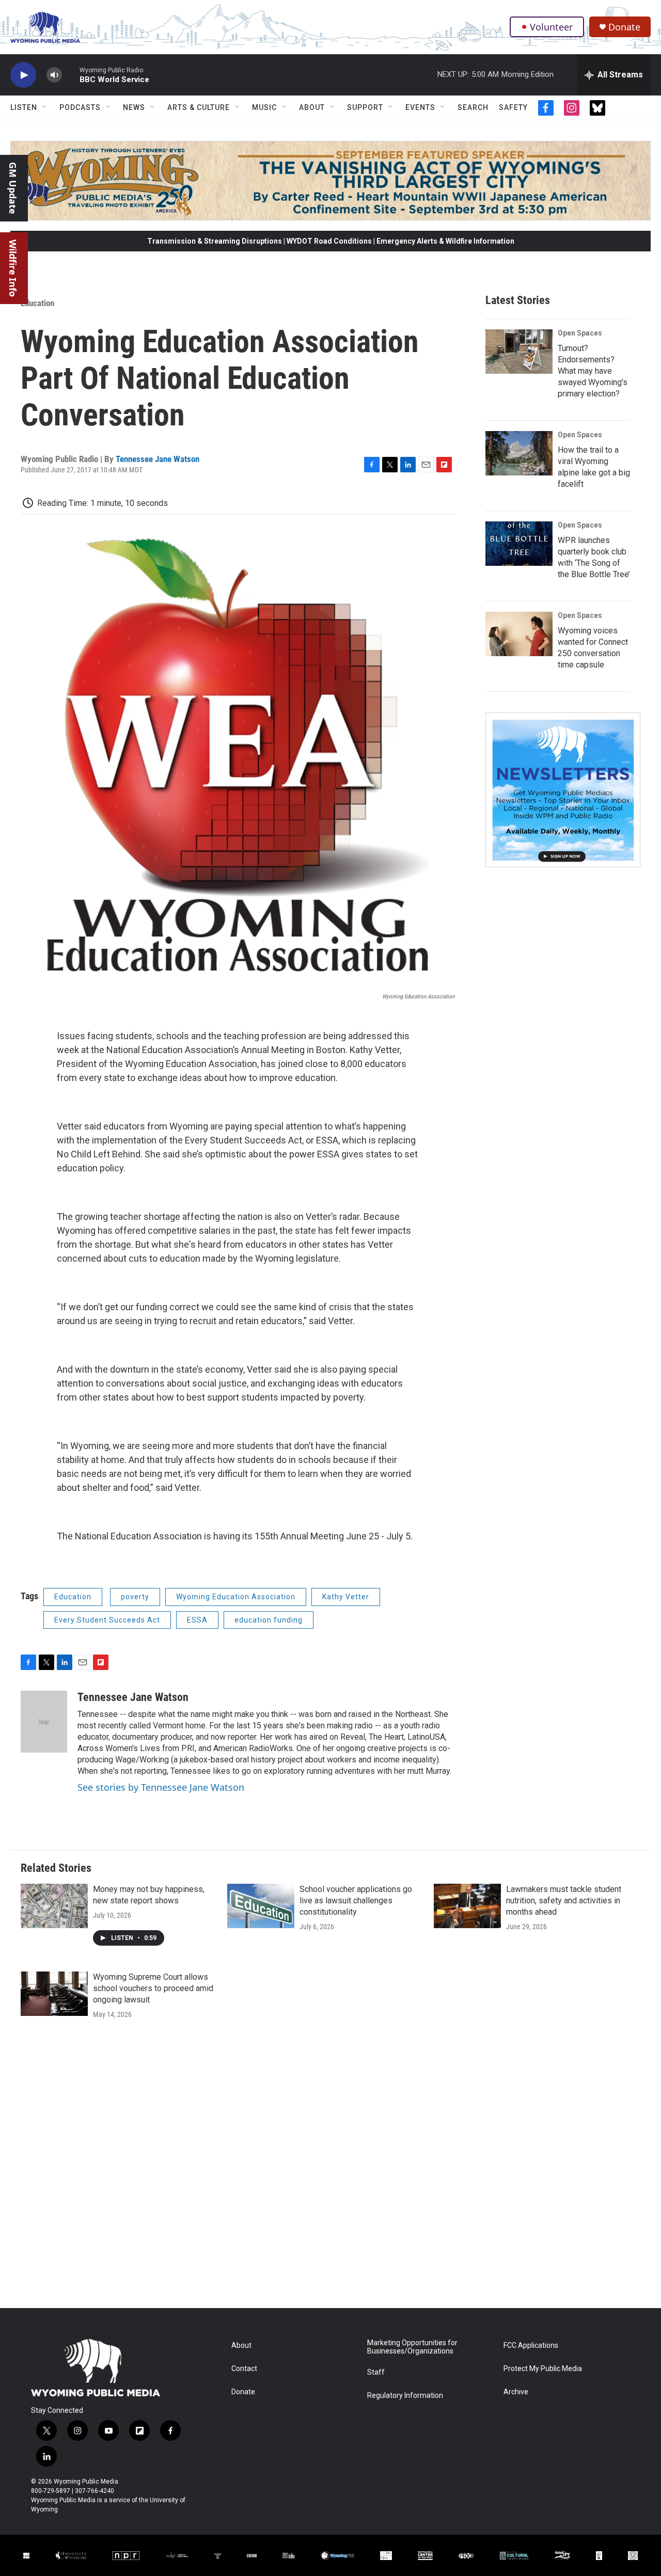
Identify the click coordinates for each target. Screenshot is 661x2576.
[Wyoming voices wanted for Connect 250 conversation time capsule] (519, 634)
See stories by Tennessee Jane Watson (161, 1787)
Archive (516, 2392)
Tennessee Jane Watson (158, 459)
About (312, 107)
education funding (269, 1620)
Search (473, 107)
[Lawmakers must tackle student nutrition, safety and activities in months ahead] (467, 1906)
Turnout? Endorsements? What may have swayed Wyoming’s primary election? (593, 371)
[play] (23, 75)
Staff (376, 2372)
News (134, 107)
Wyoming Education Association (236, 1597)
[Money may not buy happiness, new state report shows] (54, 1906)
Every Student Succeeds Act (107, 1620)
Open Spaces (580, 333)
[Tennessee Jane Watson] (44, 1722)
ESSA (197, 1620)
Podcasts (80, 107)
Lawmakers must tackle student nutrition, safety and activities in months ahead (564, 1901)
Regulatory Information (405, 2396)
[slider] (71, 75)
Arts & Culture (199, 107)
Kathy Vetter (346, 1597)
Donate (624, 27)
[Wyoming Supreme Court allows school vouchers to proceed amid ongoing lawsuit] (54, 1994)
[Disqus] (330, 2169)
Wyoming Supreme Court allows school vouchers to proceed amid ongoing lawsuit (153, 1988)
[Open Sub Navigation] (45, 107)
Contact (244, 2369)
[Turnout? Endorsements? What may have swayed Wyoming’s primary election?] (519, 352)
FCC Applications (531, 2346)
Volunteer (551, 27)
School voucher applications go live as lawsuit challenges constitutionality (356, 1901)
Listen (24, 107)
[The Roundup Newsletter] (563, 790)
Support (365, 107)
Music (264, 107)
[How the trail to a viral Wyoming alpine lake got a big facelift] (519, 453)
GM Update (13, 188)
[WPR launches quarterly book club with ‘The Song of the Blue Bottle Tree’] (519, 544)
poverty (135, 1597)
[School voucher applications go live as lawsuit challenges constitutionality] (261, 1906)
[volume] (54, 75)
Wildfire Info (13, 268)
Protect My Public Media (543, 2369)
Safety (513, 107)
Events (420, 107)
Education (37, 303)
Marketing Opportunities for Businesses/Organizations (412, 2347)
